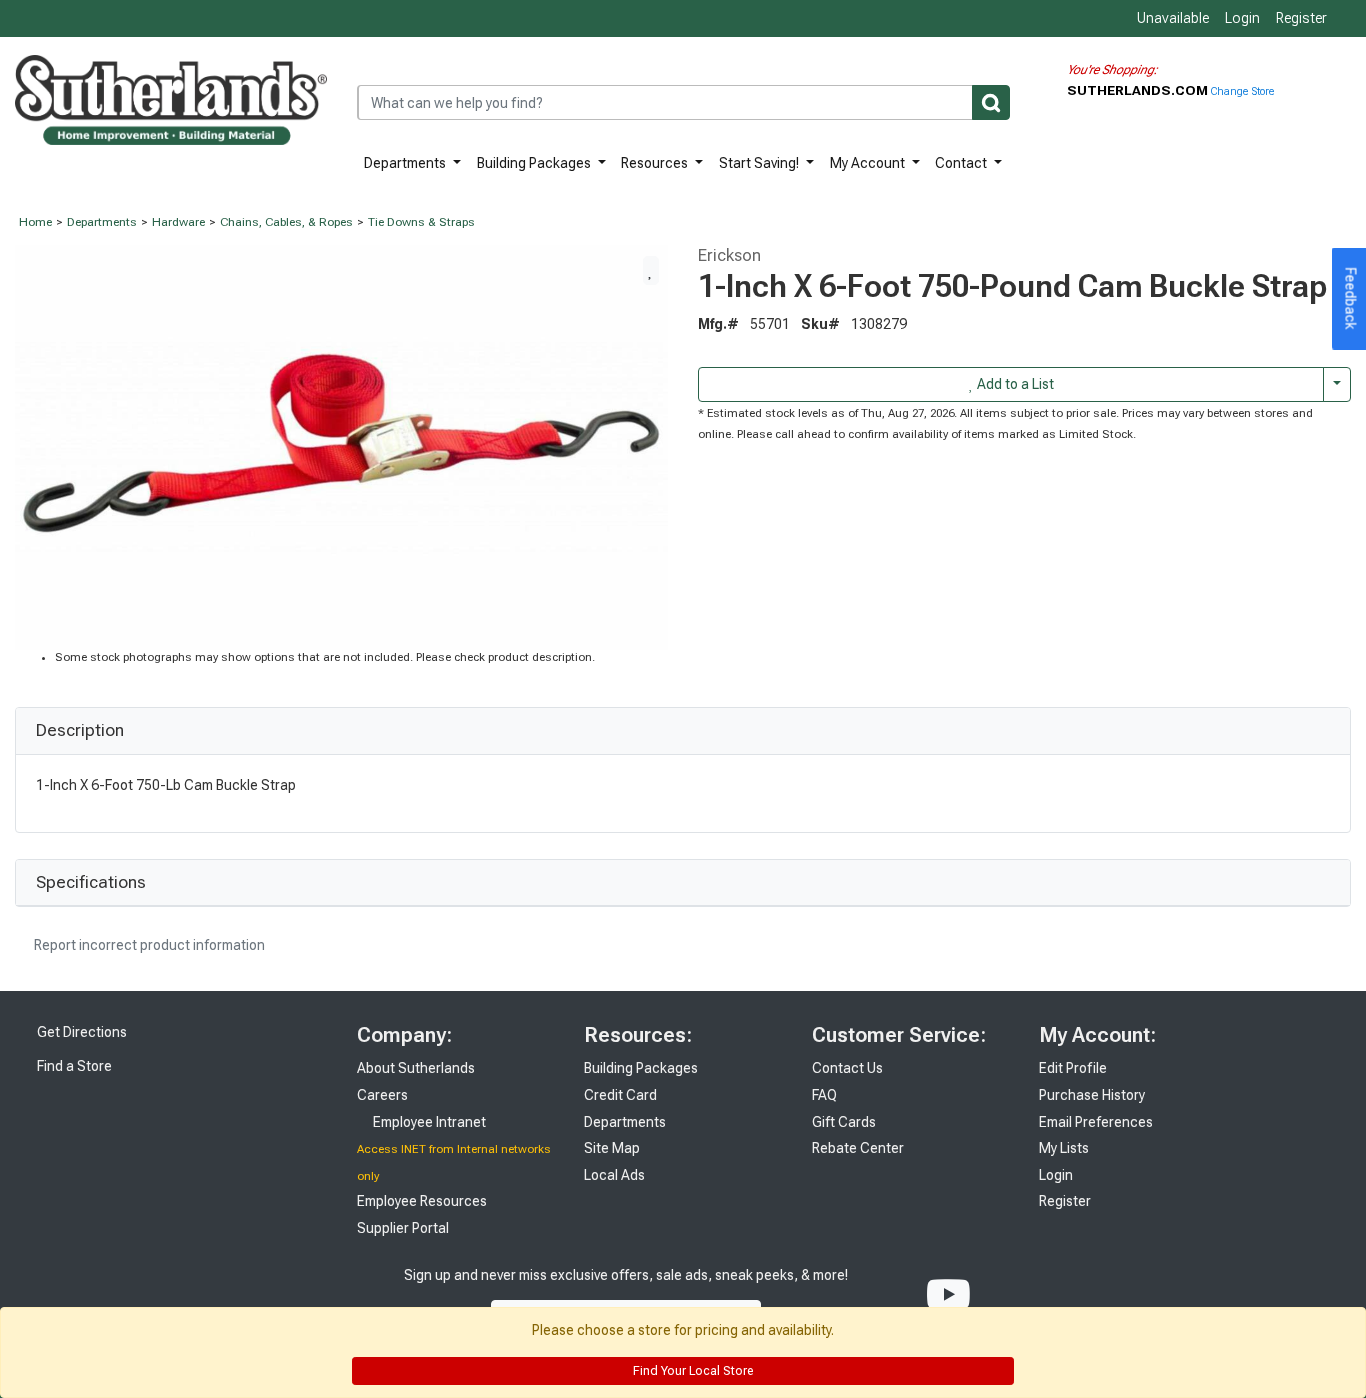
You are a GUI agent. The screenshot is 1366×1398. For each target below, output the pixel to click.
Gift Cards (844, 1122)
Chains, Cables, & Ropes (286, 222)
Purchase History (1092, 1095)
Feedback (1351, 299)
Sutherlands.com (1139, 90)
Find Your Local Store (691, 1371)
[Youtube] (948, 1295)
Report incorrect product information (148, 945)
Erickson (729, 255)
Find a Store (73, 1066)
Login (1242, 18)
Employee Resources (422, 1201)
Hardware (178, 222)
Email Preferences (1096, 1122)
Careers (382, 1095)
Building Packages (535, 163)
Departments (406, 163)
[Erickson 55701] (341, 446)
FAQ (824, 1095)
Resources (656, 163)
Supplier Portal (403, 1228)
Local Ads (614, 1175)
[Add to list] (651, 270)
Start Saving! (760, 163)
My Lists (1064, 1148)
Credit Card (620, 1095)
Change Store (1242, 91)
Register (1301, 18)
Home (35, 222)
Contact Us (847, 1068)
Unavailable (1171, 18)
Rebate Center (858, 1148)
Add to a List (1014, 384)
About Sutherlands (416, 1068)
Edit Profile (1073, 1068)
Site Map (612, 1148)
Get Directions (80, 1032)
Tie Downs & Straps (421, 222)
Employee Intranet (428, 1122)
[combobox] (683, 102)
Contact (962, 163)
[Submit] (991, 102)
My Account (869, 163)
